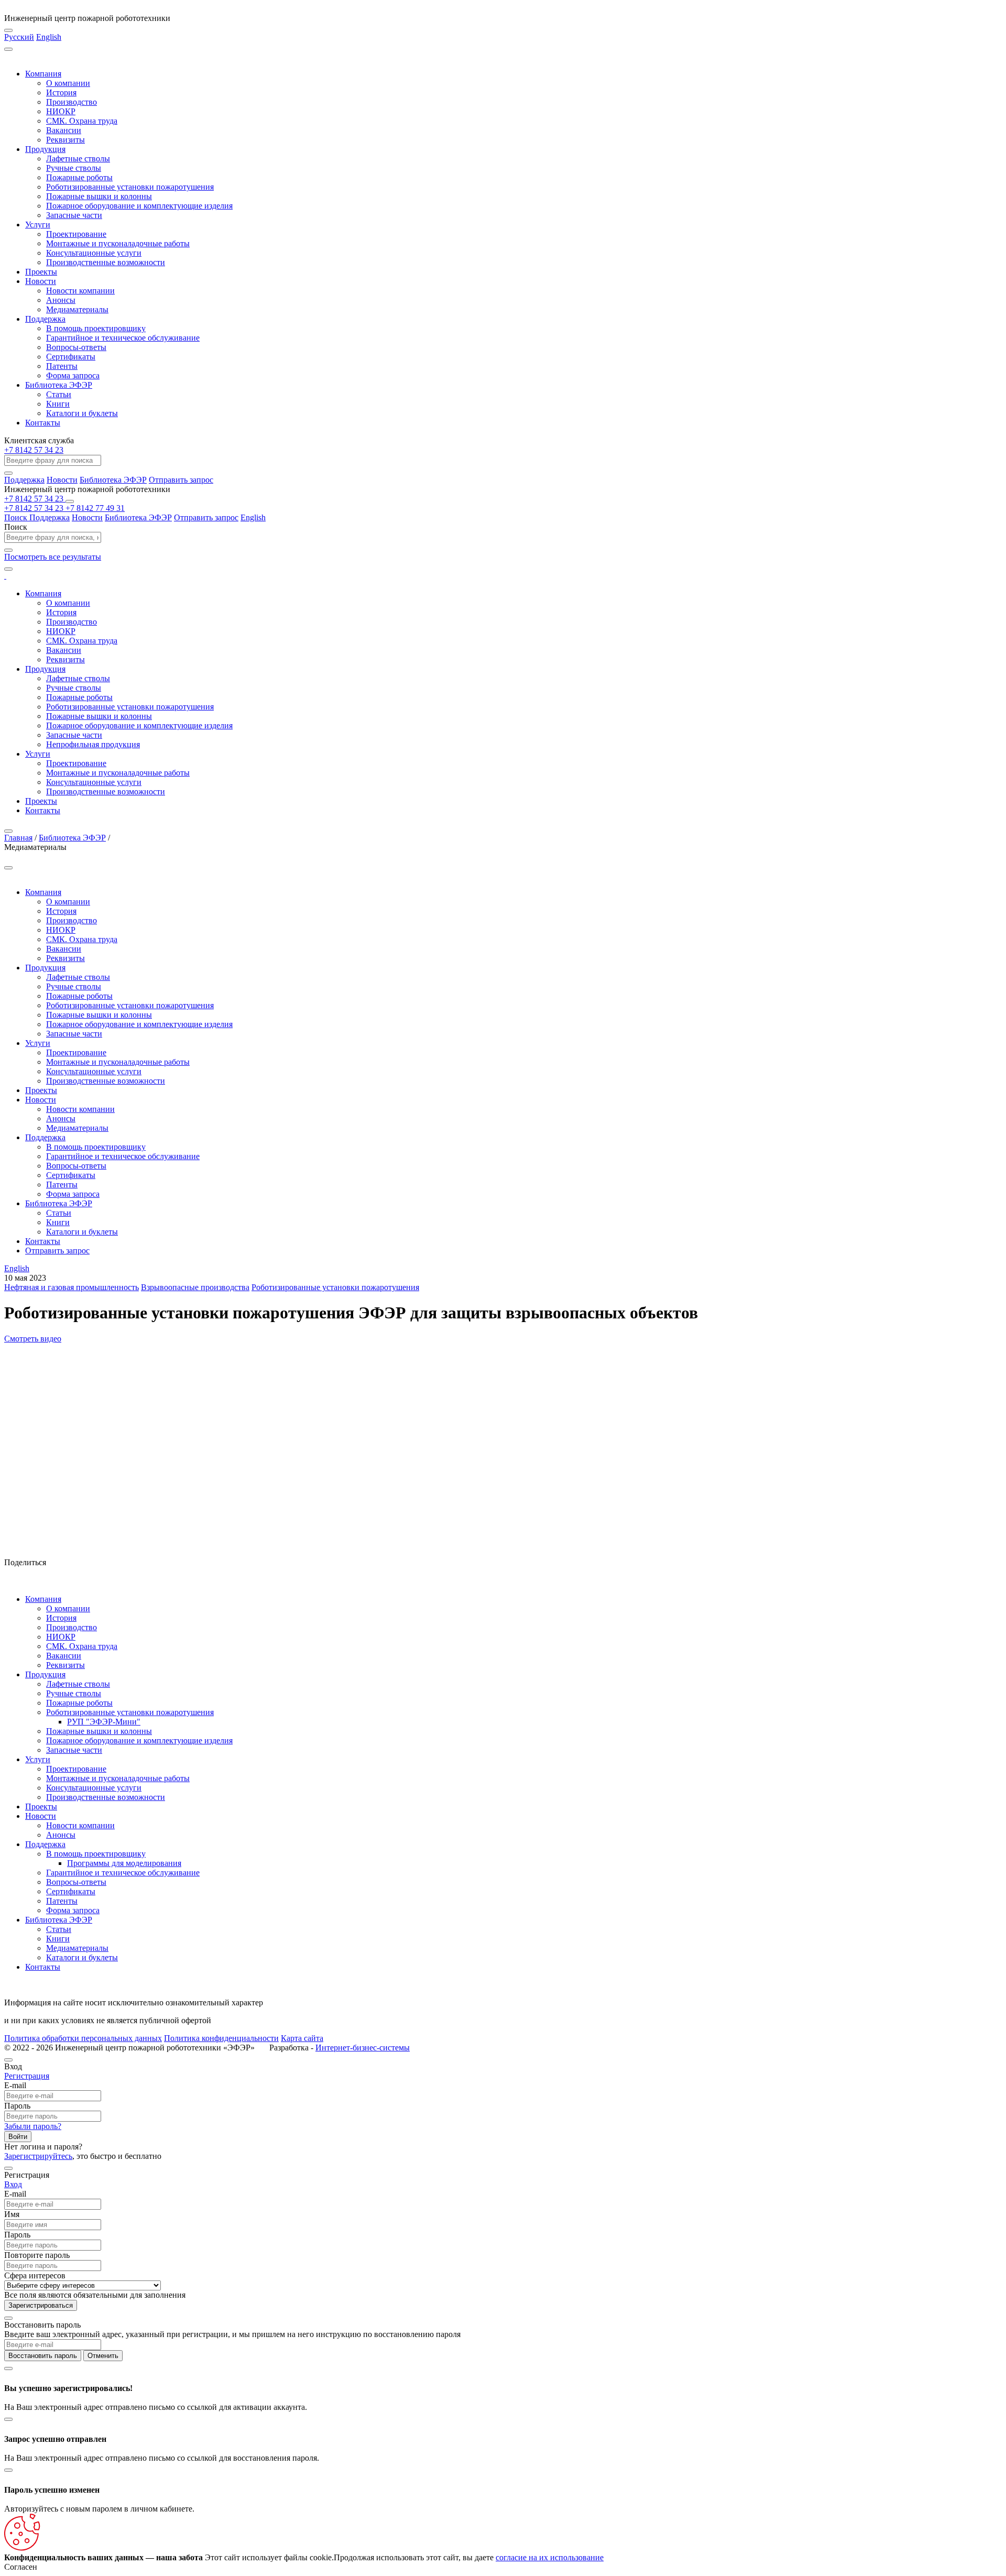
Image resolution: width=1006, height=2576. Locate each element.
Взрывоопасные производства (195, 1287)
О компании (68, 83)
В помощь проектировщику (96, 328)
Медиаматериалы (77, 309)
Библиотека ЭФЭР (59, 385)
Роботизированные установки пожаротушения (130, 187)
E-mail (15, 2085)
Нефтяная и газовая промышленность (72, 1287)
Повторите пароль (37, 2255)
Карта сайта (302, 2038)
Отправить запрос (181, 480)
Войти (18, 2137)
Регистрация (27, 2076)
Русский (19, 37)
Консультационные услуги (94, 253)
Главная (18, 838)
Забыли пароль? (33, 2126)
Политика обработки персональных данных (83, 2038)
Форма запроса (73, 375)
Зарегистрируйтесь (38, 2156)
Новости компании (80, 291)
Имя (12, 2214)
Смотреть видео (33, 1339)
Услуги (38, 225)
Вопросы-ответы (76, 347)
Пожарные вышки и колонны (99, 196)
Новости (41, 281)
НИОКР (61, 111)
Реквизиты (65, 140)
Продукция (45, 149)
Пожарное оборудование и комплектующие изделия (139, 206)
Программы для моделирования (124, 1863)
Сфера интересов (35, 2275)
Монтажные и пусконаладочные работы (118, 243)
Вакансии (64, 130)
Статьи (59, 394)
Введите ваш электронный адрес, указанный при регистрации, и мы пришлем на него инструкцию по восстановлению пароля (232, 2334)
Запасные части (74, 215)
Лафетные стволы (78, 159)
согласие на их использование (550, 2557)
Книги (58, 404)
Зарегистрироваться (41, 2305)
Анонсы (61, 300)
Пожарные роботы (79, 177)
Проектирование (76, 234)
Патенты (62, 366)
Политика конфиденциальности (221, 2038)
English (49, 37)
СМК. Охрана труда (82, 121)
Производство (72, 102)
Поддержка (45, 319)
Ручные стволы (74, 168)
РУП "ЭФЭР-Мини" (104, 1722)
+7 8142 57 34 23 (34, 450)
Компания (43, 74)
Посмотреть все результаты (53, 557)
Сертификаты (71, 357)
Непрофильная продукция (93, 744)
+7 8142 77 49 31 (95, 508)
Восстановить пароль (43, 2356)
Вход (13, 2184)
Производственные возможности (106, 262)
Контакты (43, 423)
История (61, 92)
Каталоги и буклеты (82, 413)
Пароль (17, 2106)
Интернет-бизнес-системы (363, 2048)
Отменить (103, 2356)
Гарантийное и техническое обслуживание (123, 338)
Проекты (41, 272)
